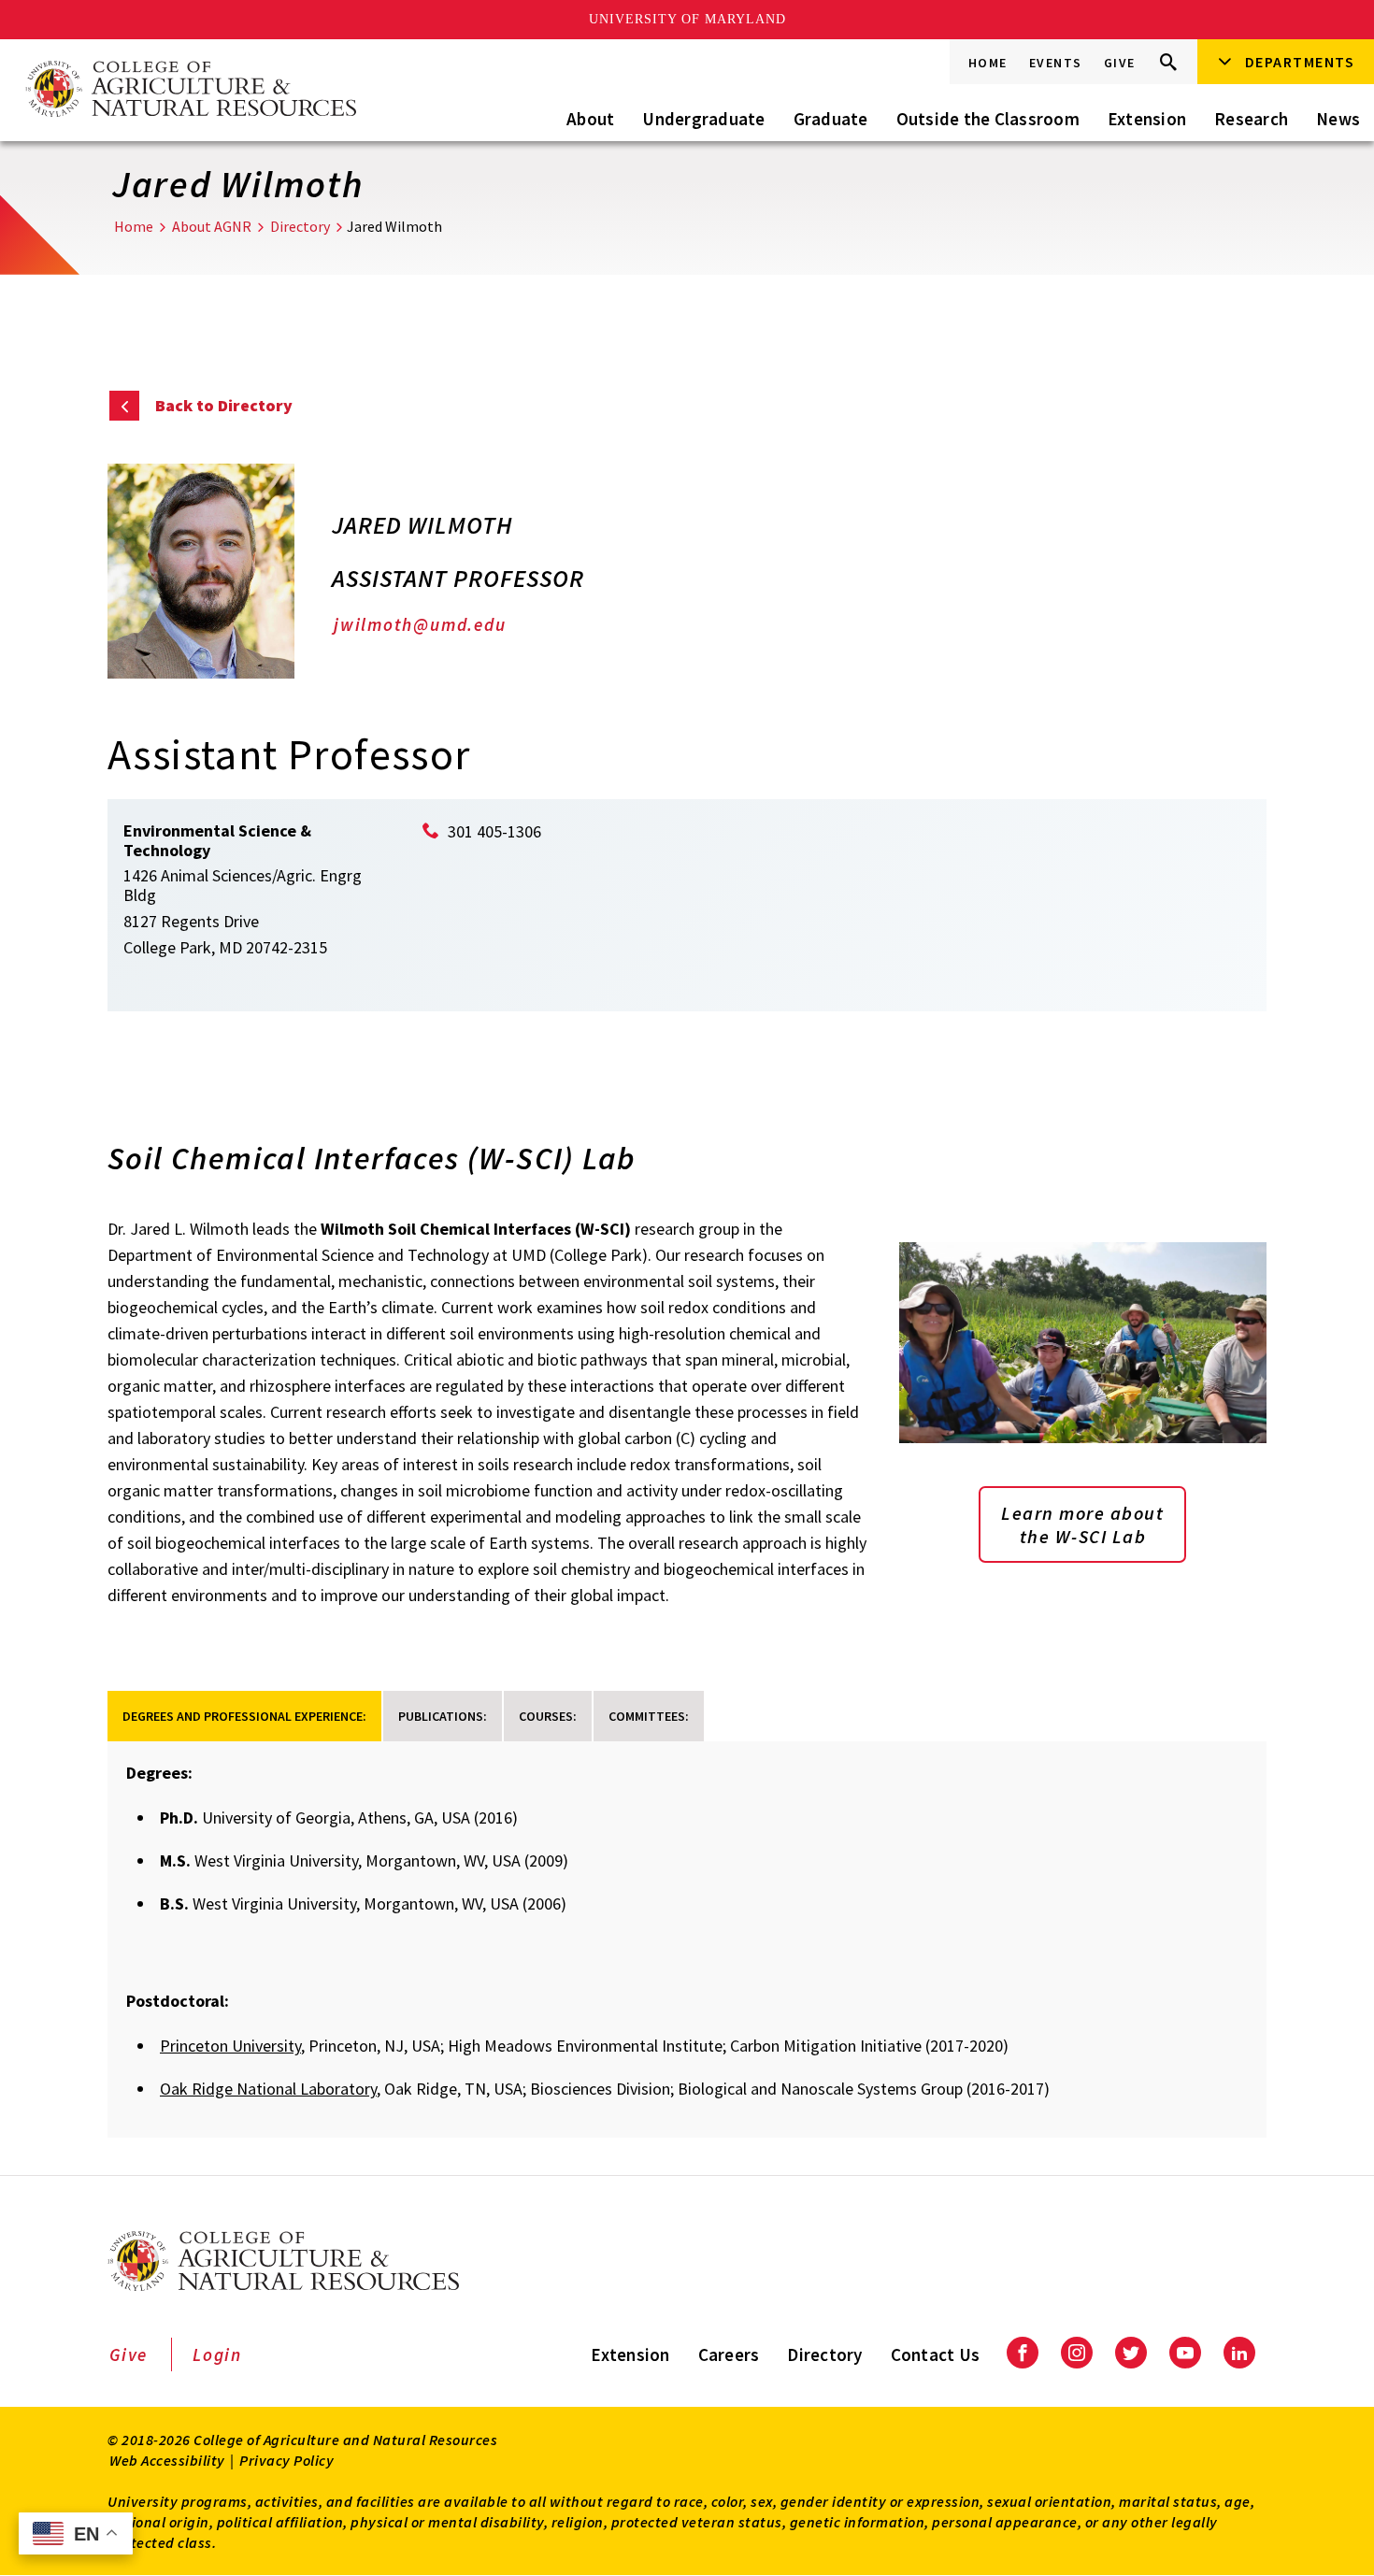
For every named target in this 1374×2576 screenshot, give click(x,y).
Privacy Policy (286, 2460)
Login (217, 2354)
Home (988, 63)
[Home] (190, 90)
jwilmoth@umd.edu (420, 624)
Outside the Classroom (988, 119)
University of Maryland (687, 19)
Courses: (548, 1716)
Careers (729, 2354)
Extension (1147, 119)
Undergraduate (703, 119)
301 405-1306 (494, 831)
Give (1120, 63)
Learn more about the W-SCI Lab (1082, 1524)
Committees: (649, 1716)
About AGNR (212, 226)
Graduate (831, 119)
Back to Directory (224, 405)
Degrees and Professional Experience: (244, 1716)
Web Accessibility (167, 2460)
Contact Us (936, 2354)
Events (1056, 63)
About (590, 119)
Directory (300, 226)
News (1338, 119)
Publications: (443, 1716)
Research (1251, 119)
